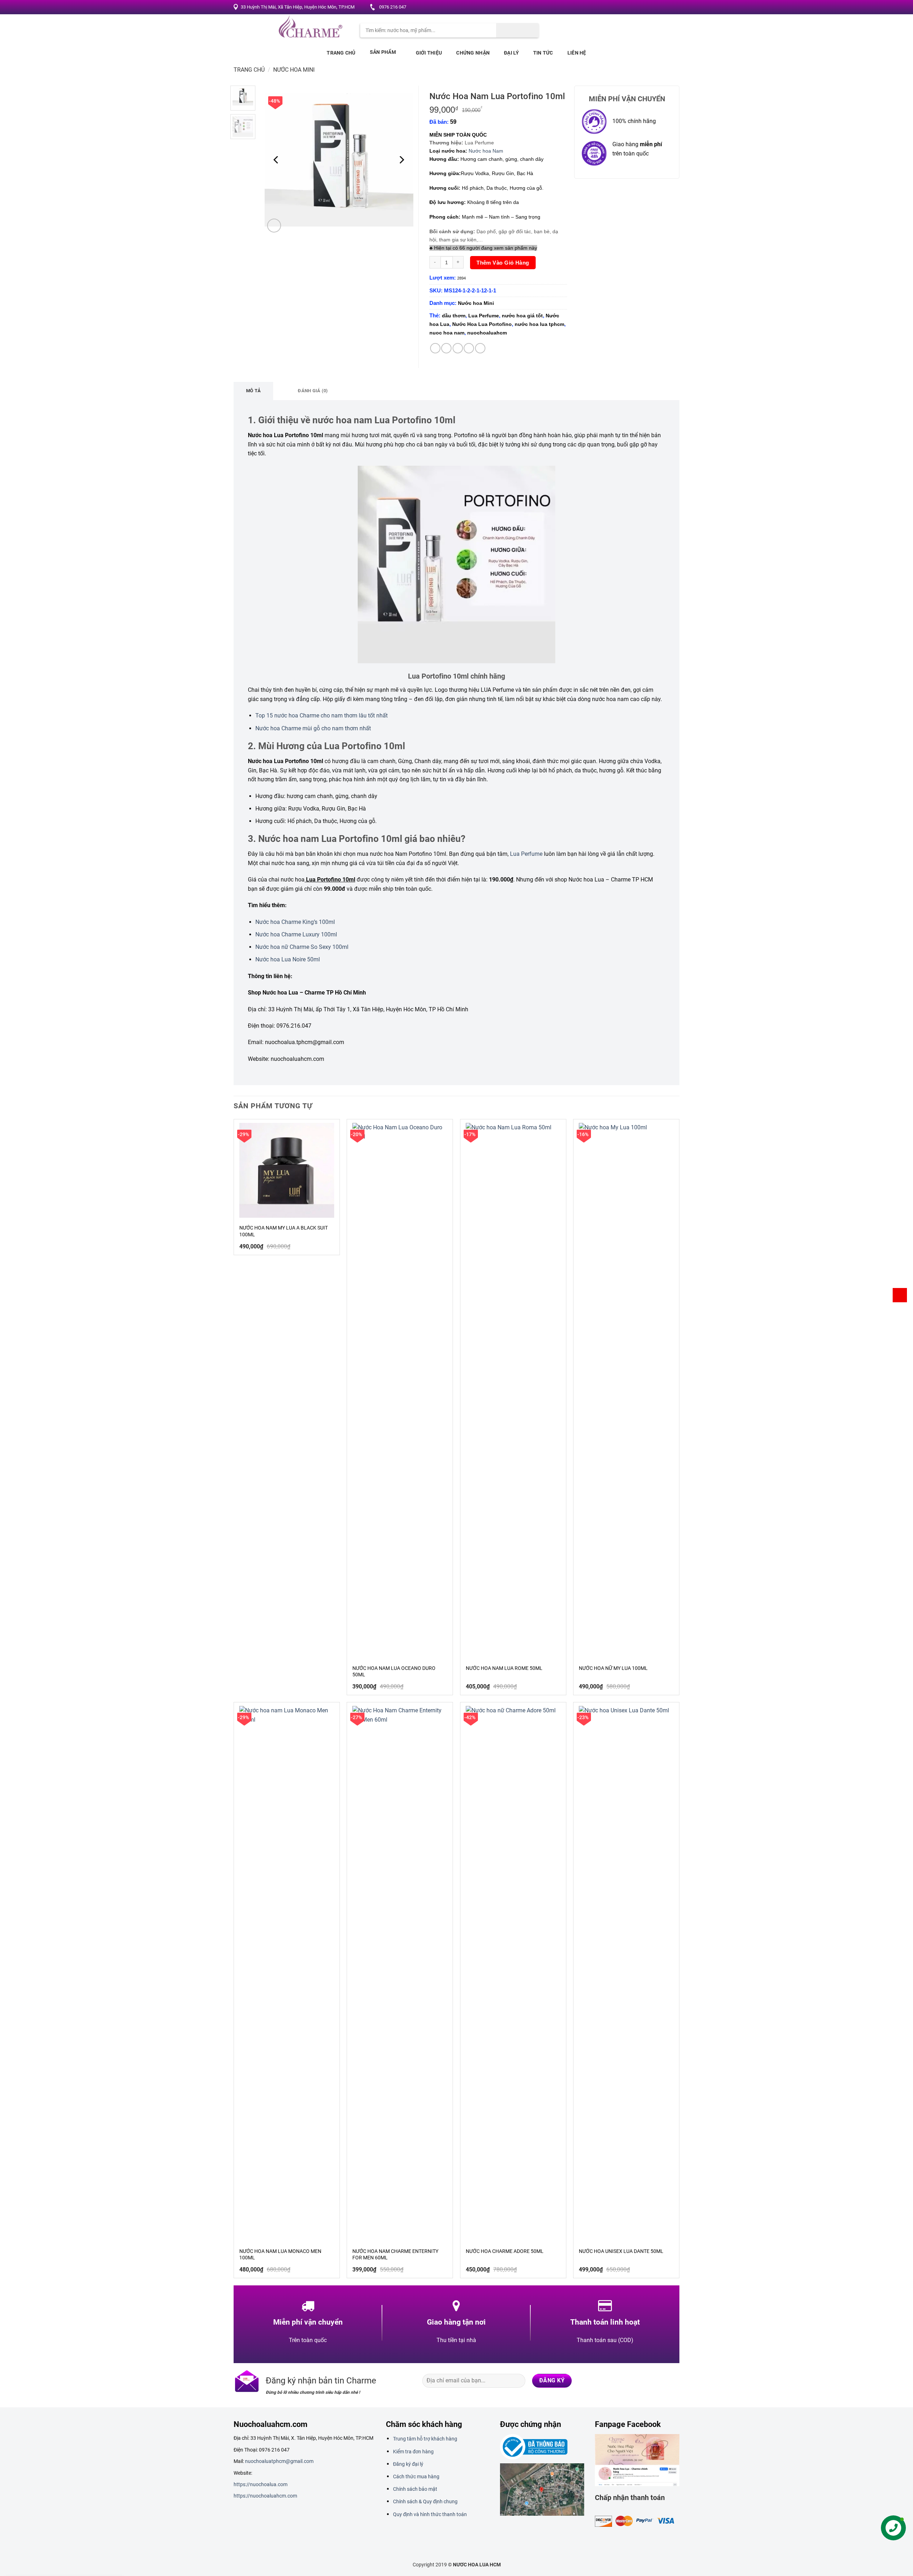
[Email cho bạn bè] (458, 348)
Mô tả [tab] (253, 391)
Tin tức (543, 53)
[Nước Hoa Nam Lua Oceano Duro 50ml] (400, 1390)
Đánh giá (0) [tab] (313, 391)
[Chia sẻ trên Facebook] (435, 348)
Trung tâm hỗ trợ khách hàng (425, 2439)
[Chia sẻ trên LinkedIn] (480, 348)
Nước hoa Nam (486, 151)
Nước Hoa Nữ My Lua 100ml (613, 1668)
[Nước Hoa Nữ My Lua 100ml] (626, 1390)
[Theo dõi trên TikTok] (645, 2381)
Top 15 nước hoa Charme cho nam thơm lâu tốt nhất (322, 715)
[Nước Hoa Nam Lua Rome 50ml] (513, 1390)
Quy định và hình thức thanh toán (430, 2514)
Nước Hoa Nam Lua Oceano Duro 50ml (394, 1671)
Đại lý (511, 53)
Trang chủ (341, 53)
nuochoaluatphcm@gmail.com (279, 2461)
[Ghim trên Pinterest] (469, 348)
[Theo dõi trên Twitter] (652, 7)
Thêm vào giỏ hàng (503, 263)
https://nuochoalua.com (261, 2484)
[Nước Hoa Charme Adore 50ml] (513, 1973)
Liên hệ (577, 53)
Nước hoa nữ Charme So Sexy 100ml (302, 947)
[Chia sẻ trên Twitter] (446, 348)
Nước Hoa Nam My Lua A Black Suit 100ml (284, 1231)
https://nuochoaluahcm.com (265, 2496)
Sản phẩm (383, 52)
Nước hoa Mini (294, 70)
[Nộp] (517, 30)
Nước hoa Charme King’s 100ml (295, 922)
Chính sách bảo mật (415, 2489)
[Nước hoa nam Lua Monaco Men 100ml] (287, 1973)
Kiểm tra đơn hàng (413, 2452)
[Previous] (277, 160)
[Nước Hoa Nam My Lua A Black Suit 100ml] (287, 1170)
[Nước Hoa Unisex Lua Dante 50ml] (626, 1973)
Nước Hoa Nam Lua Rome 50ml (504, 1668)
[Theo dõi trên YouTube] (673, 7)
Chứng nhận (473, 53)
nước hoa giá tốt (522, 316)
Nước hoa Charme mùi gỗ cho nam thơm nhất (313, 728)
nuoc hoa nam (447, 333)
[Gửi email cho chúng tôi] (659, 7)
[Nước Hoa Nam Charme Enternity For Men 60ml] (400, 1973)
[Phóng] (274, 226)
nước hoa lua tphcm (539, 324)
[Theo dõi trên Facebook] (639, 7)
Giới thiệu (429, 53)
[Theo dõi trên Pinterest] (666, 7)
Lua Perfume (484, 316)
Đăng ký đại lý (408, 2464)
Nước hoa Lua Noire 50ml (288, 959)
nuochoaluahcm (487, 333)
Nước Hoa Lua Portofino (482, 324)
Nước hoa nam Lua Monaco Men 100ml (280, 2254)
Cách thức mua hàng (416, 2477)
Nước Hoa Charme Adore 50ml (505, 2251)
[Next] (401, 160)
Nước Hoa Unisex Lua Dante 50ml (621, 2251)
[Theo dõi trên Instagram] (646, 7)
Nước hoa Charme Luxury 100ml (296, 934)
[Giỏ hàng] (900, 1295)
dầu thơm (454, 316)
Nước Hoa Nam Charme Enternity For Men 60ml (395, 2254)
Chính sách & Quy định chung (425, 2501)
